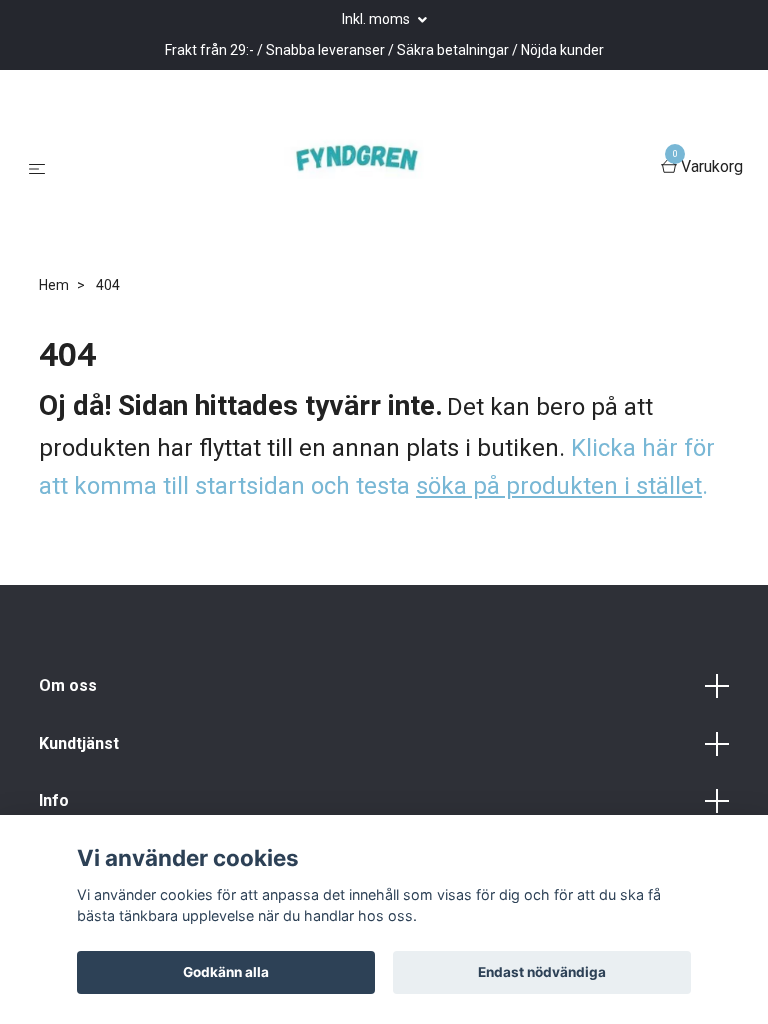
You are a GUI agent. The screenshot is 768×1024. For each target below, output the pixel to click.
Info (54, 800)
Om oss (68, 685)
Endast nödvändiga (542, 972)
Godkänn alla (226, 972)
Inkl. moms (377, 19)
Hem (54, 285)
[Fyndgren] (357, 168)
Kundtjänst (79, 743)
